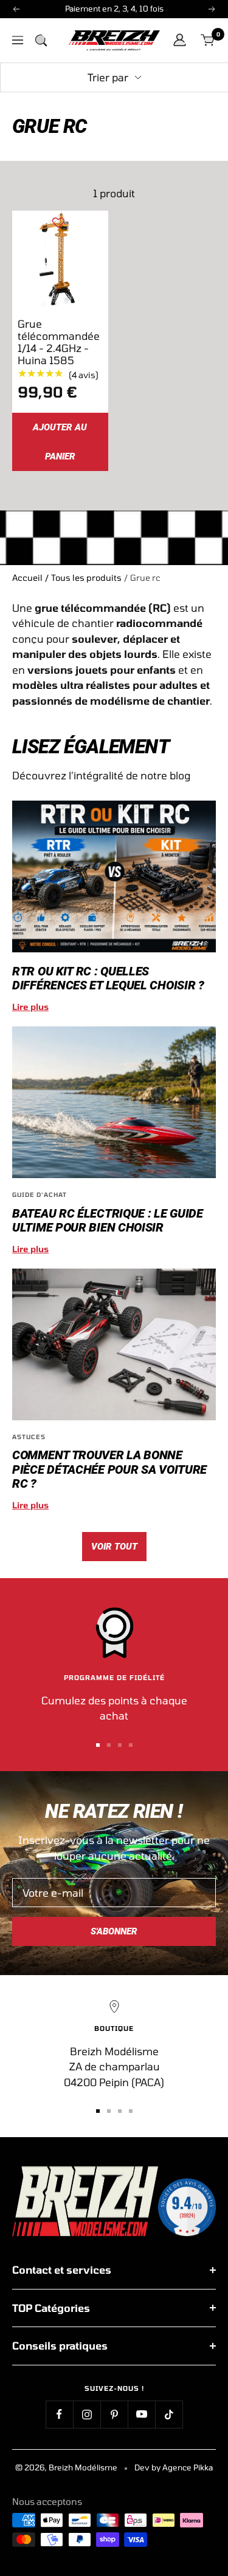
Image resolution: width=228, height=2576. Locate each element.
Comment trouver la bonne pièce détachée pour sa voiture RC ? (109, 1469)
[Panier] (208, 40)
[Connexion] (180, 40)
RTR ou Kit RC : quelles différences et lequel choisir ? (108, 978)
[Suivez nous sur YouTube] (141, 2414)
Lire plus (30, 1007)
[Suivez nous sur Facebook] (59, 2414)
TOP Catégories (51, 2308)
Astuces (29, 1437)
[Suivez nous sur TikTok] (169, 2414)
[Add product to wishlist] (59, 223)
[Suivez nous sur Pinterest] (114, 2414)
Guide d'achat (40, 1195)
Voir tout (114, 1547)
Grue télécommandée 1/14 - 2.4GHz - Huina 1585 (59, 342)
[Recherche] (41, 40)
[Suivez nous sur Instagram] (87, 2414)
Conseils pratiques (60, 2345)
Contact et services (62, 2269)
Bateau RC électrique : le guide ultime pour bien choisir (108, 1220)
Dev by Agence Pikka (174, 2467)
